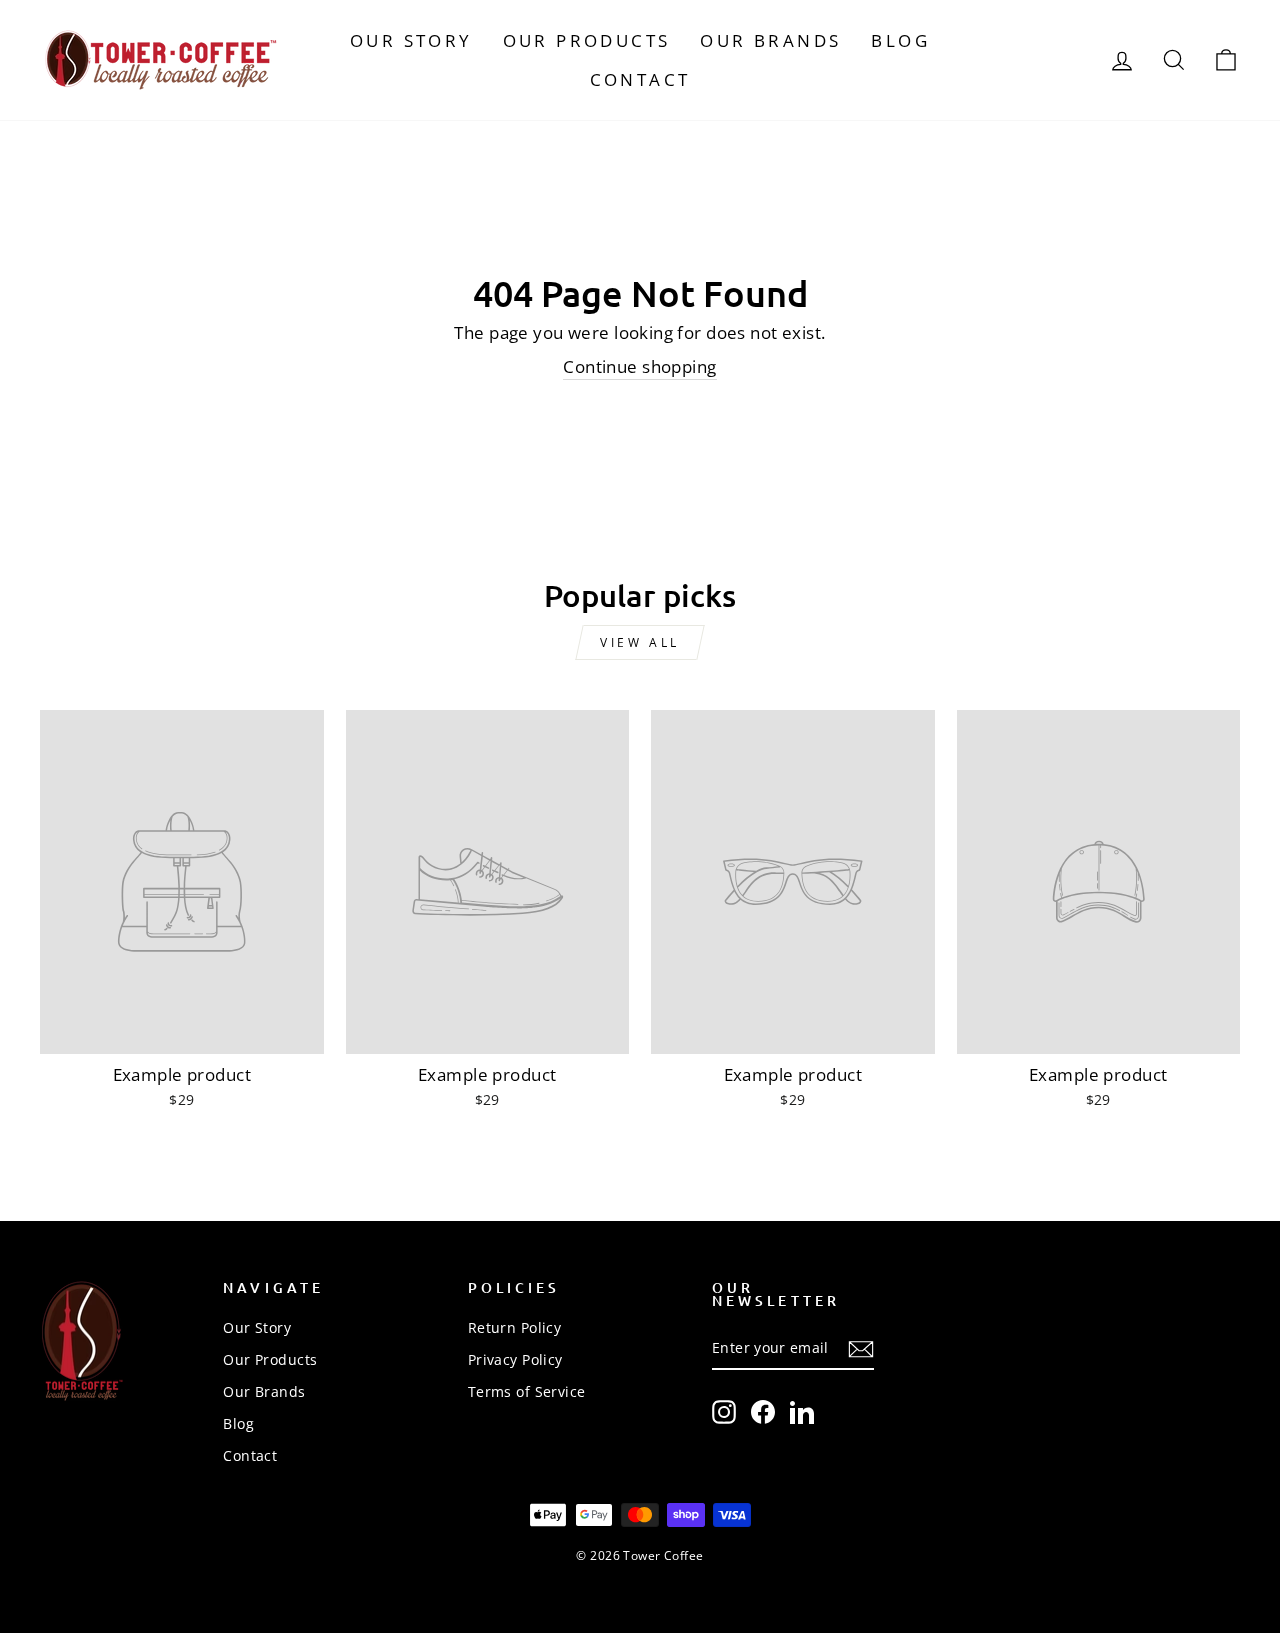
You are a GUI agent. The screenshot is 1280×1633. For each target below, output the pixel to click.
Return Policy (515, 1327)
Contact (640, 79)
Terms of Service (527, 1391)
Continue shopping (639, 366)
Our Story (411, 40)
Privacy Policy (515, 1359)
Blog (900, 40)
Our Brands (770, 40)
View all (640, 642)
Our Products (587, 40)
